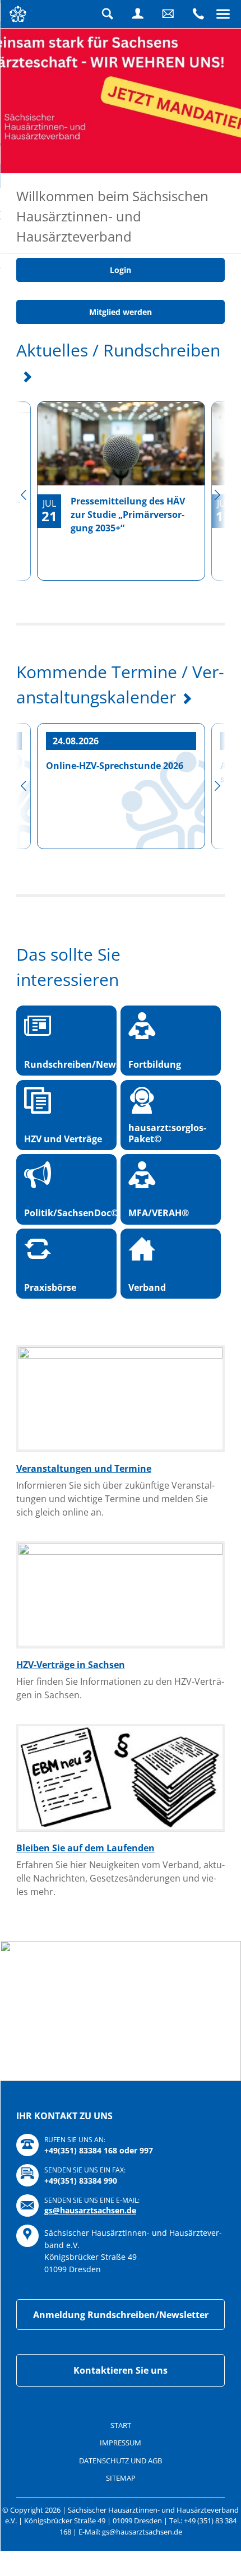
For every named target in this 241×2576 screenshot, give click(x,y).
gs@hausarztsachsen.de (90, 2249)
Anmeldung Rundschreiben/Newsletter (121, 2353)
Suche (108, 14)
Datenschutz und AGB (121, 2499)
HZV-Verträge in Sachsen (71, 1703)
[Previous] (24, 534)
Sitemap (121, 2517)
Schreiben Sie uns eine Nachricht (168, 14)
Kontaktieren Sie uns (121, 2409)
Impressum (121, 2481)
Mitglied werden (121, 351)
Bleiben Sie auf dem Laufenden (85, 1886)
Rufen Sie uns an (198, 14)
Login (138, 14)
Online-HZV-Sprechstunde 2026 (115, 804)
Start (121, 2463)
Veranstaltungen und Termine (84, 1507)
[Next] (217, 534)
